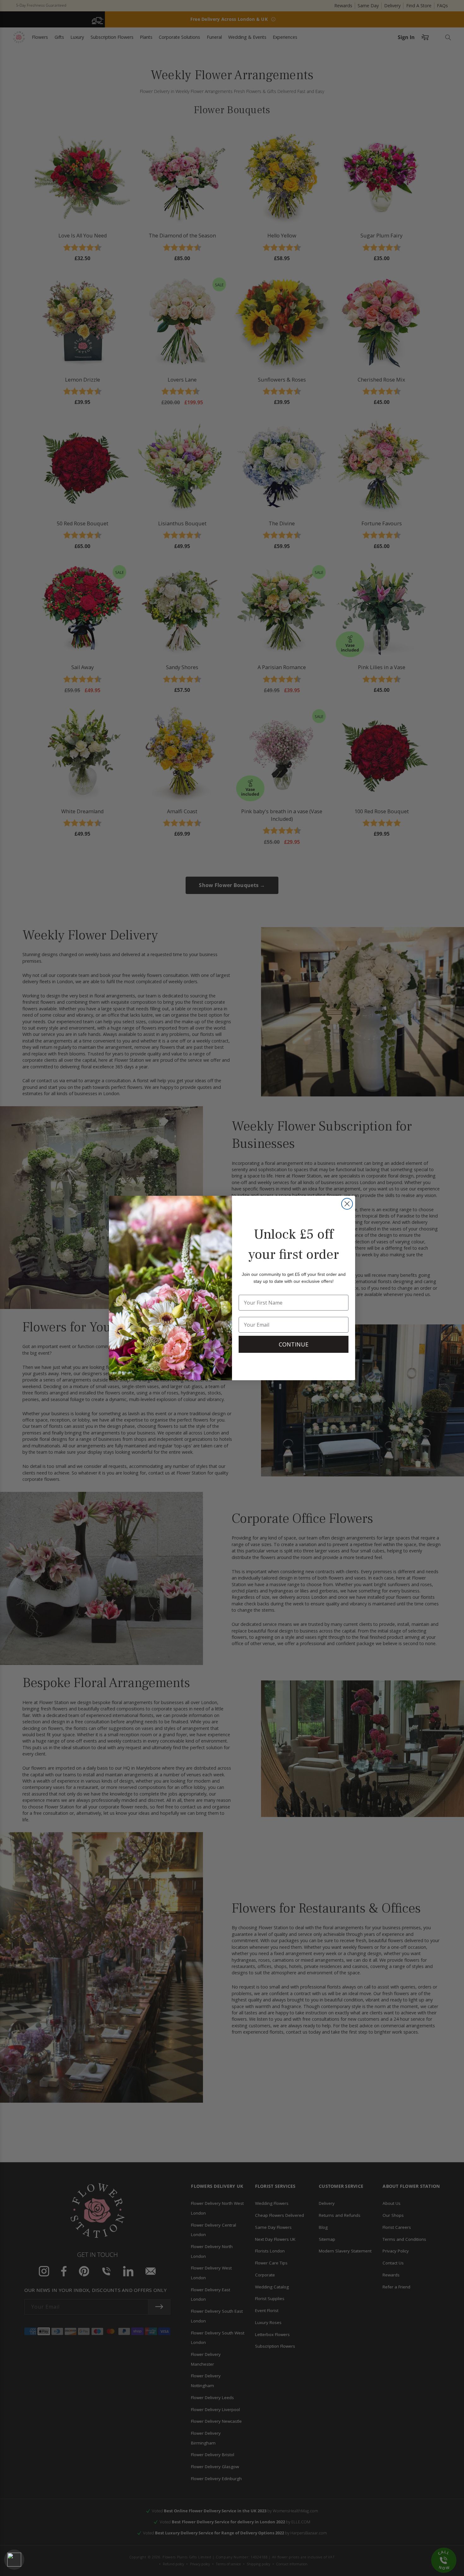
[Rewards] (14, 2560)
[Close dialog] (347, 1204)
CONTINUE (294, 1344)
